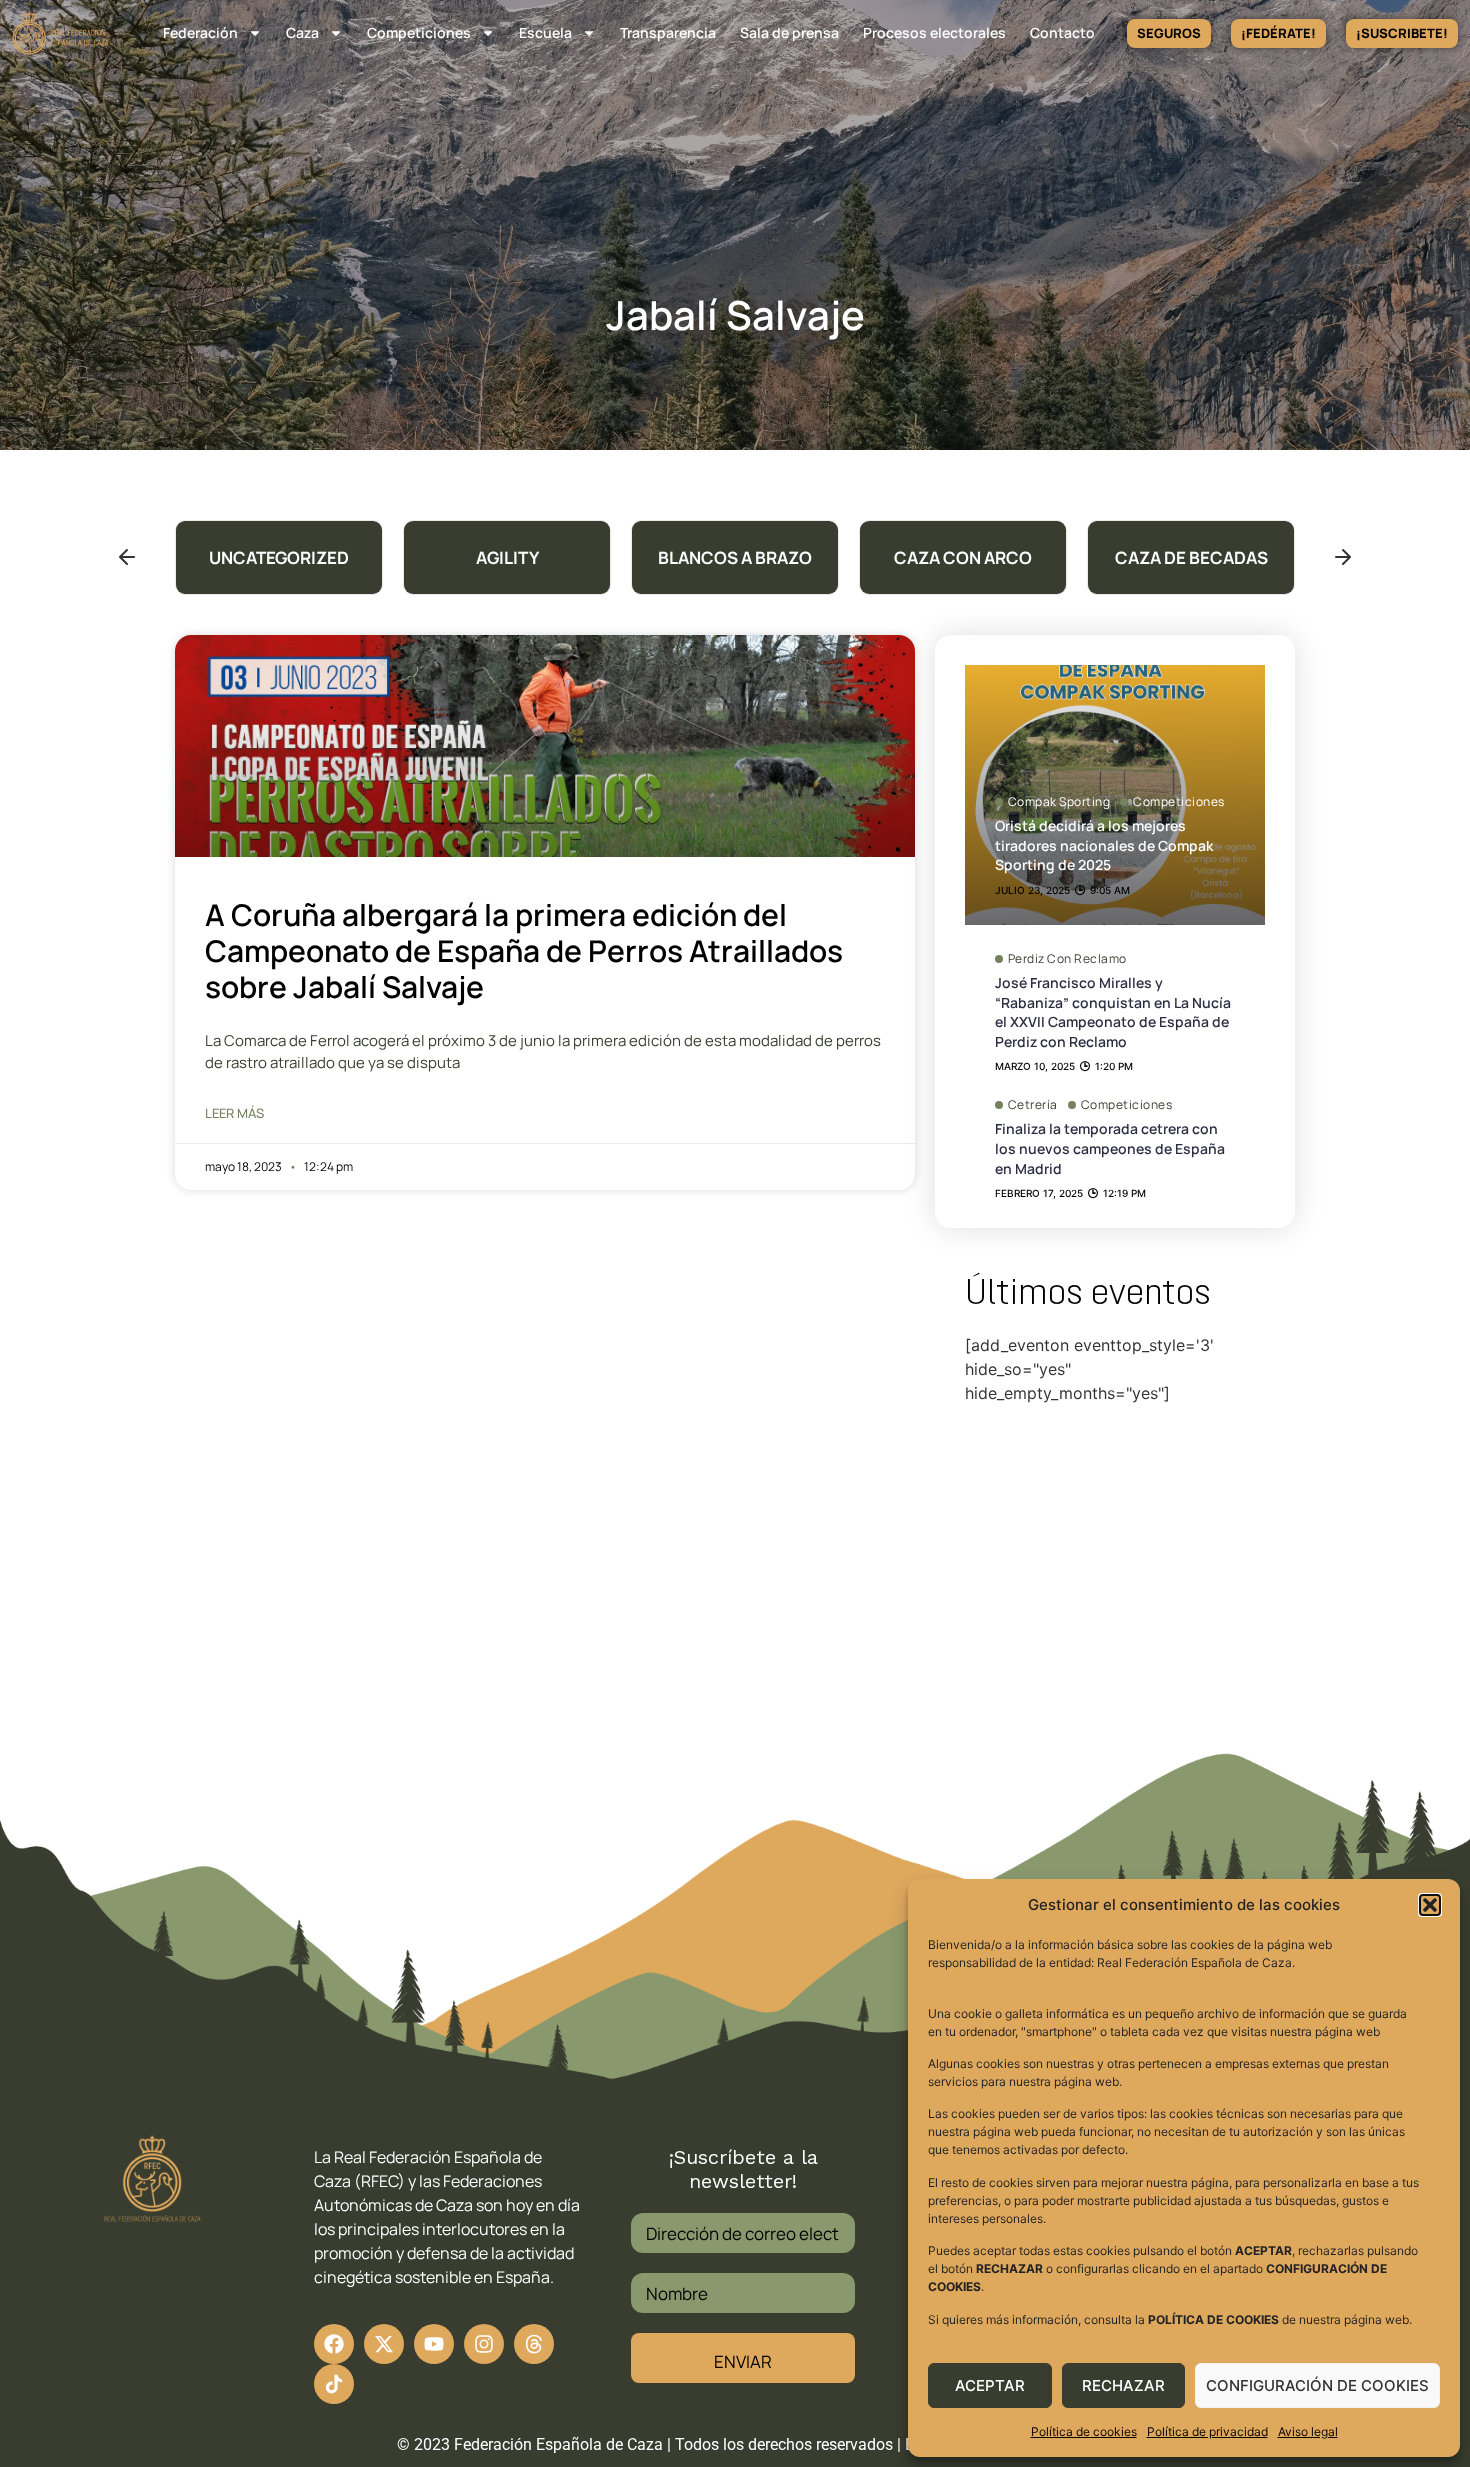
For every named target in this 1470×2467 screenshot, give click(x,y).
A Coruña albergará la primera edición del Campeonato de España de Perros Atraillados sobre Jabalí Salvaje (524, 950)
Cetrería (1033, 1105)
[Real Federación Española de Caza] (60, 33)
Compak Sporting (1059, 802)
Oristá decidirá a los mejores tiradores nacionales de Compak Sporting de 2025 (1104, 845)
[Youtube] (434, 2344)
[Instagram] (484, 2344)
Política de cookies (1084, 2431)
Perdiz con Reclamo (1067, 959)
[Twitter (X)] (384, 2344)
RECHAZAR (1123, 2385)
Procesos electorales (934, 32)
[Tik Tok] (534, 2344)
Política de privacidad (1207, 2431)
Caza (302, 32)
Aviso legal (1308, 2431)
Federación (200, 32)
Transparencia (668, 32)
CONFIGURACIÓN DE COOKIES (1317, 2385)
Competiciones (419, 32)
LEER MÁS (234, 1113)
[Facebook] (334, 2344)
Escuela (545, 32)
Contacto (1062, 32)
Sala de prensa (789, 32)
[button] (1430, 1905)
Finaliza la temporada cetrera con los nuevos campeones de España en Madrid (1110, 1148)
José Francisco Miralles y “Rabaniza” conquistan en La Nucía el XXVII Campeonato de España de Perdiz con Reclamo (1113, 1012)
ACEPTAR (990, 2385)
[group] (279, 557)
